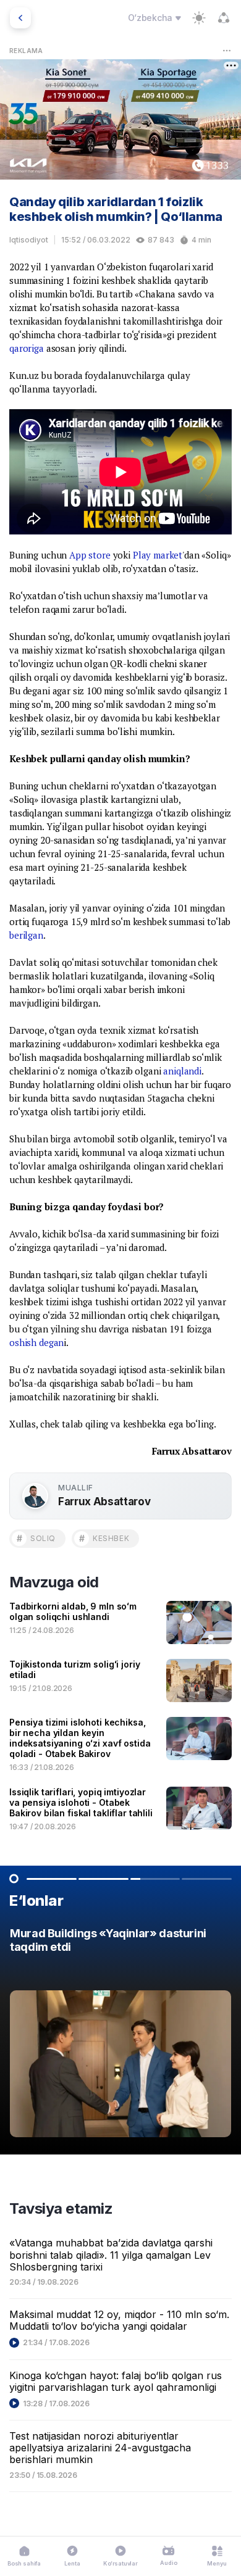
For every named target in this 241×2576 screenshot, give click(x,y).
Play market (158, 555)
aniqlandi (182, 1071)
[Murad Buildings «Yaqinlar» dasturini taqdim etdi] (120, 2036)
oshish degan (36, 1342)
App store (90, 555)
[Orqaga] (20, 18)
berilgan (26, 935)
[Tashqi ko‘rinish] (199, 18)
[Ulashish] (224, 18)
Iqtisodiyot (29, 240)
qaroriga (27, 348)
